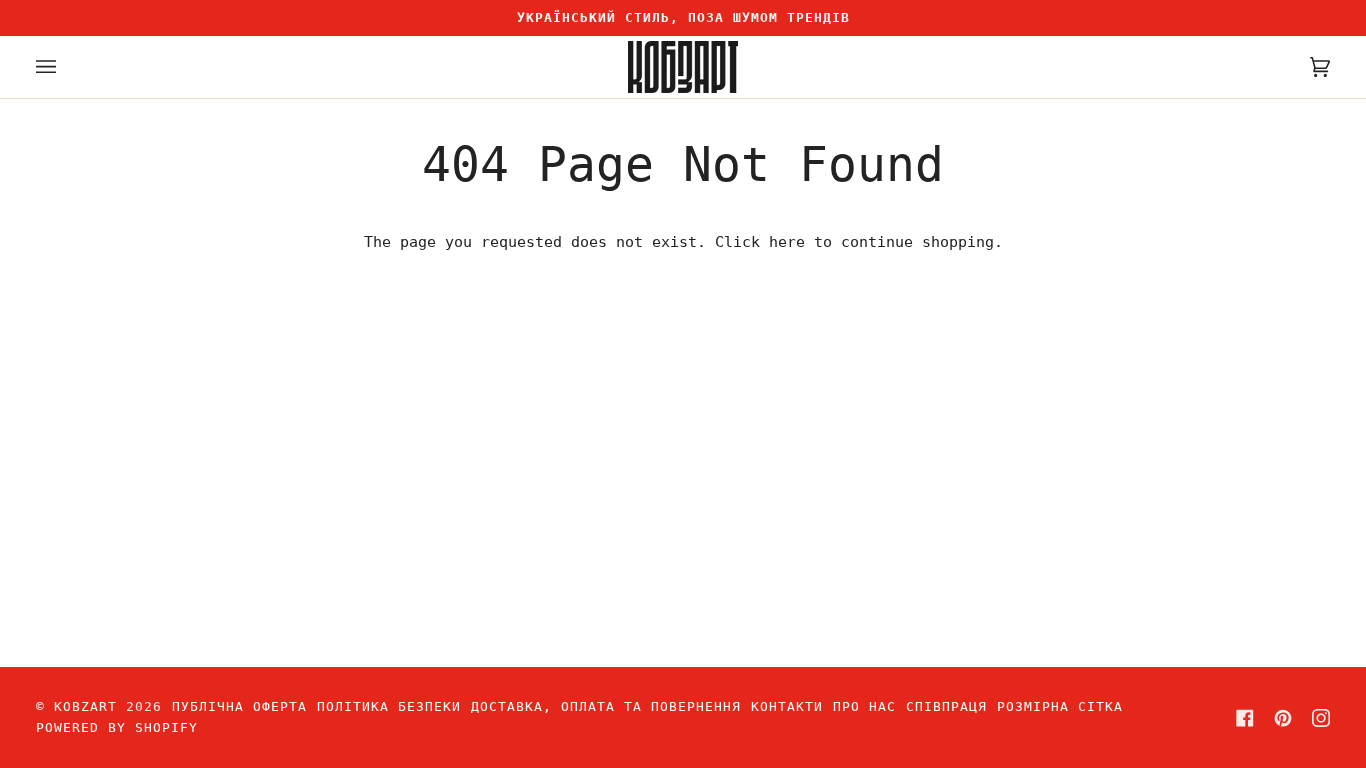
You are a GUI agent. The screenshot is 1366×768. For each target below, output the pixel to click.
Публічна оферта (239, 706)
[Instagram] (1321, 718)
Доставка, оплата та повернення (606, 706)
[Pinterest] (1283, 718)
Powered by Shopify (117, 727)
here (787, 242)
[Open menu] (66, 67)
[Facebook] (1245, 718)
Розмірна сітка (1060, 706)
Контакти (787, 706)
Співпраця (946, 706)
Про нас (864, 706)
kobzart (85, 706)
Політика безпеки (389, 706)
